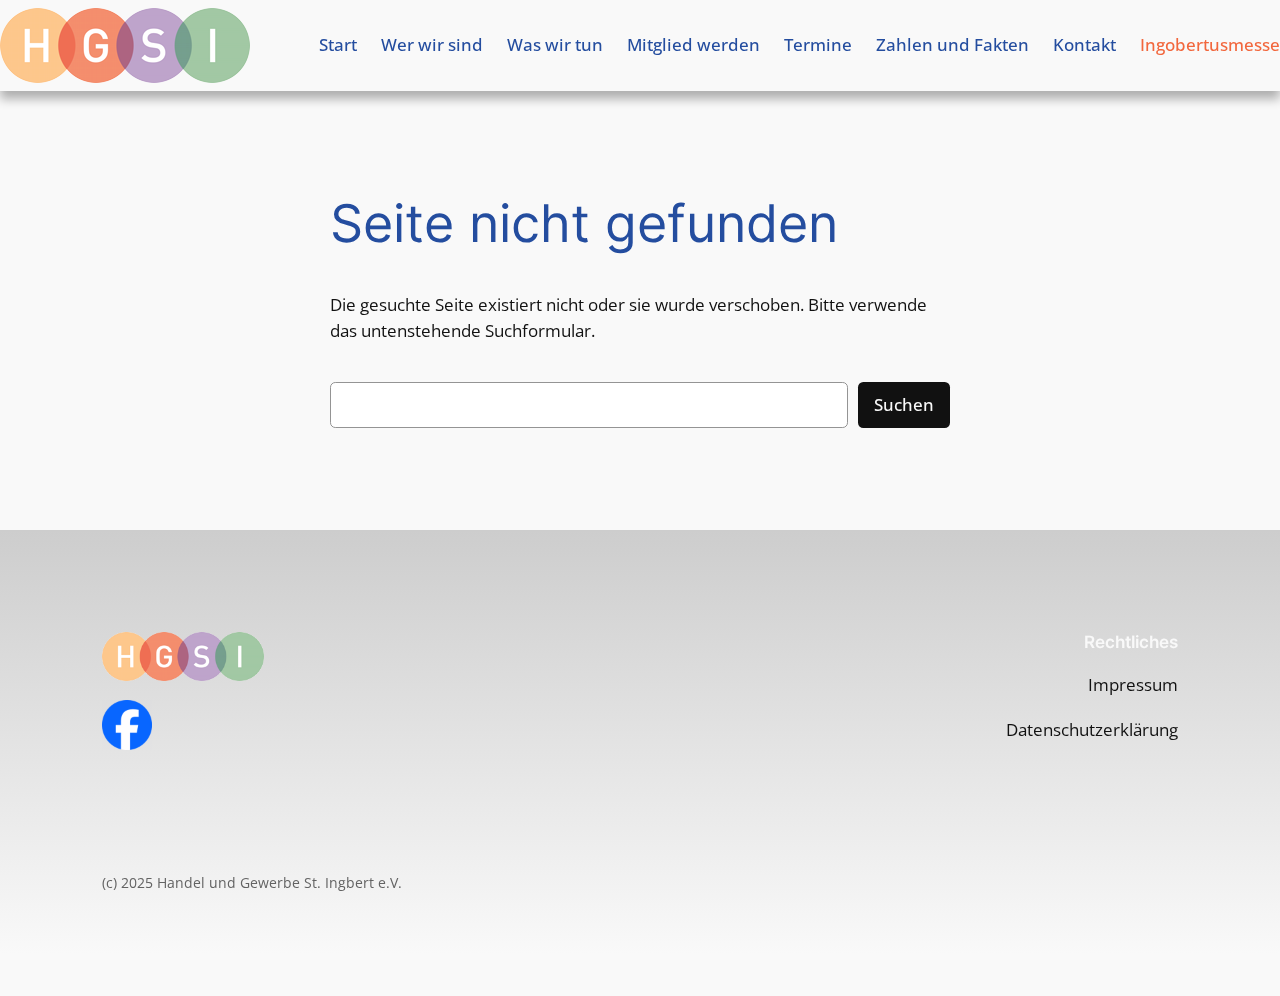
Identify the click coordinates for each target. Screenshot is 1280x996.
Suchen (904, 404)
